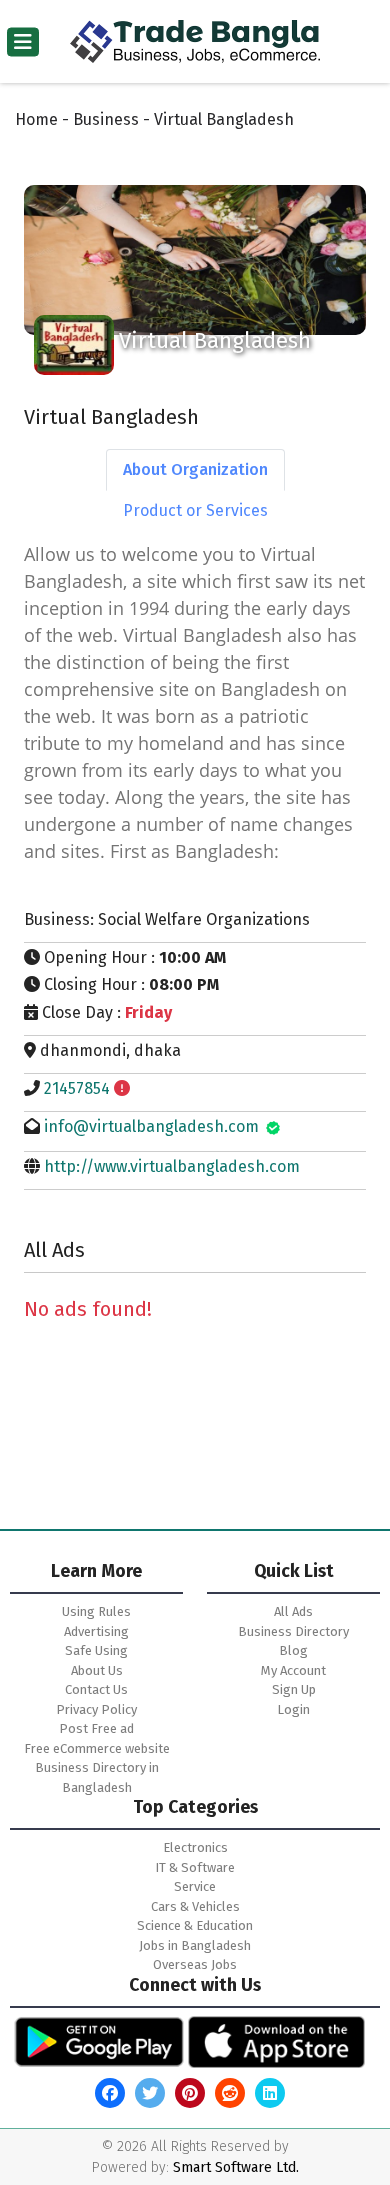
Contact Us (96, 1689)
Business (106, 119)
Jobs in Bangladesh (195, 1945)
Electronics (195, 1847)
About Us (97, 1670)
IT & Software (195, 1867)
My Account (293, 1670)
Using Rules (96, 1611)
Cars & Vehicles (195, 1906)
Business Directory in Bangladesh (97, 1777)
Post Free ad (96, 1728)
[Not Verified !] (122, 1088)
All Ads (293, 1611)
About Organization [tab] (195, 469)
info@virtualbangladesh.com (151, 1126)
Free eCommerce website (97, 1748)
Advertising (96, 1631)
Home (36, 119)
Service (195, 1886)
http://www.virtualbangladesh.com (172, 1166)
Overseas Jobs (195, 1964)
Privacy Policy (96, 1709)
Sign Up (294, 1689)
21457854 (77, 1088)
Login (293, 1709)
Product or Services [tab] (195, 510)
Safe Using (96, 1650)
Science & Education (195, 1925)
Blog (293, 1650)
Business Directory (293, 1631)
